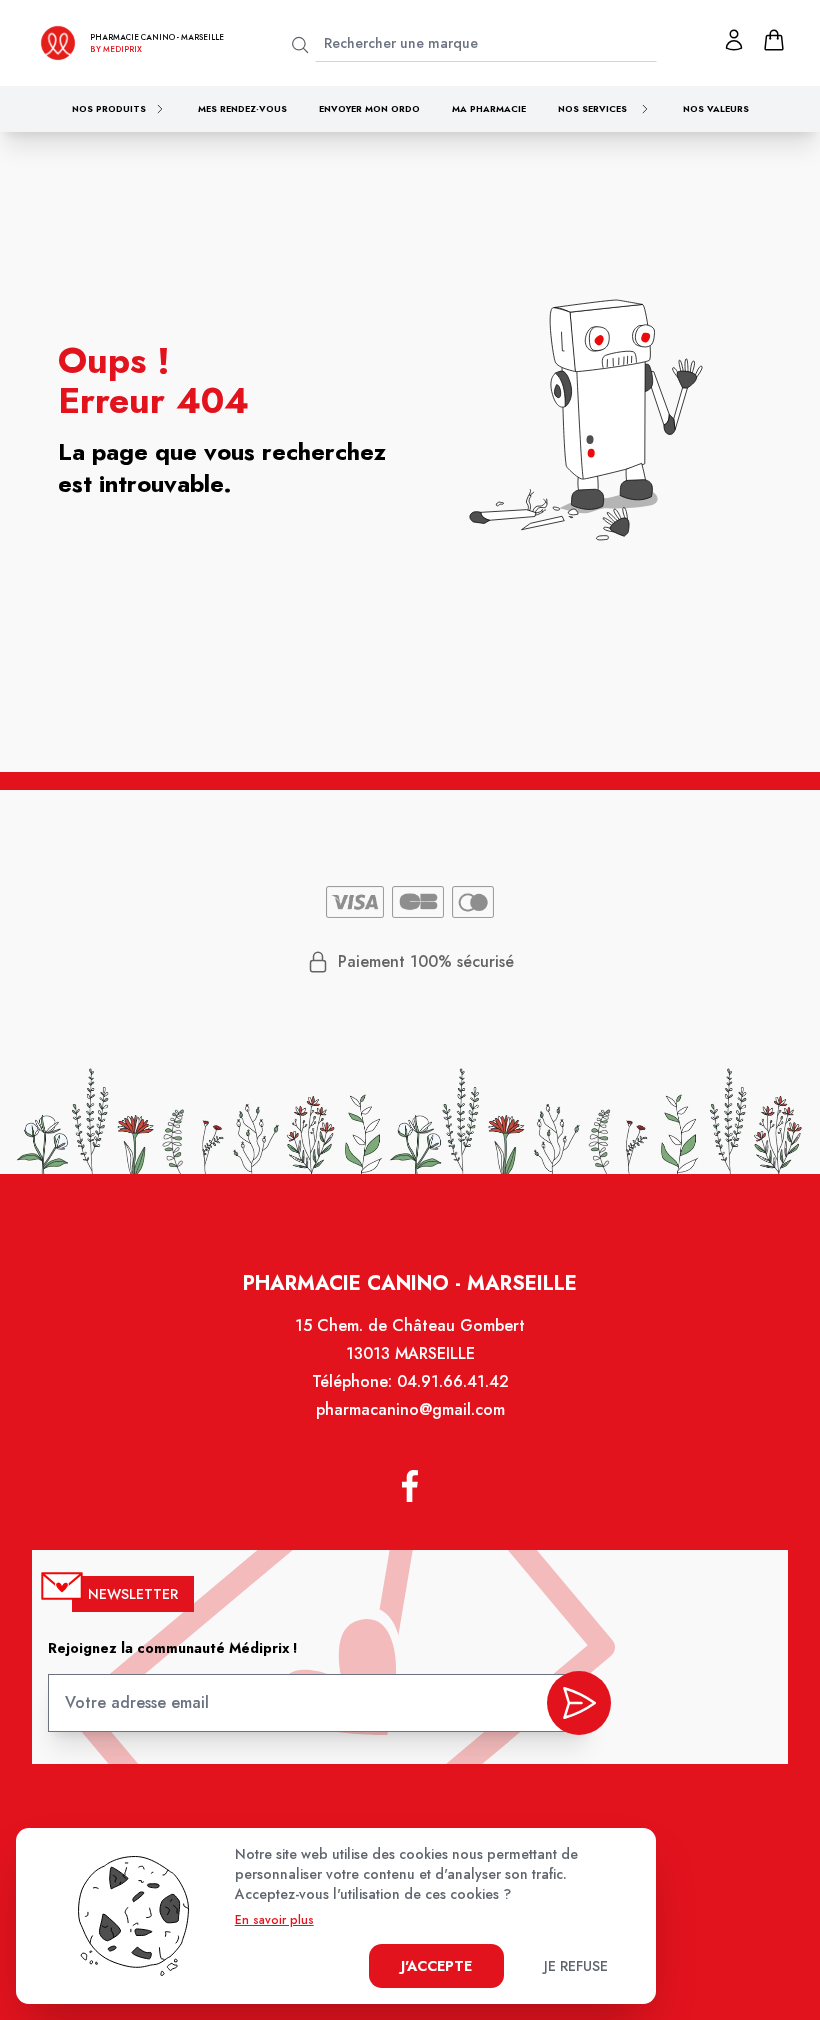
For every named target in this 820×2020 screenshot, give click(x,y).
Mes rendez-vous (242, 108)
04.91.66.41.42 (453, 1381)
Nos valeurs (716, 108)
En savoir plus (274, 1920)
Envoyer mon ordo (369, 108)
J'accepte (436, 1966)
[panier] (774, 40)
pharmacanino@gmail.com (410, 1409)
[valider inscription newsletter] (579, 1703)
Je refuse (576, 1966)
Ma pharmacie (489, 108)
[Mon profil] (734, 40)
